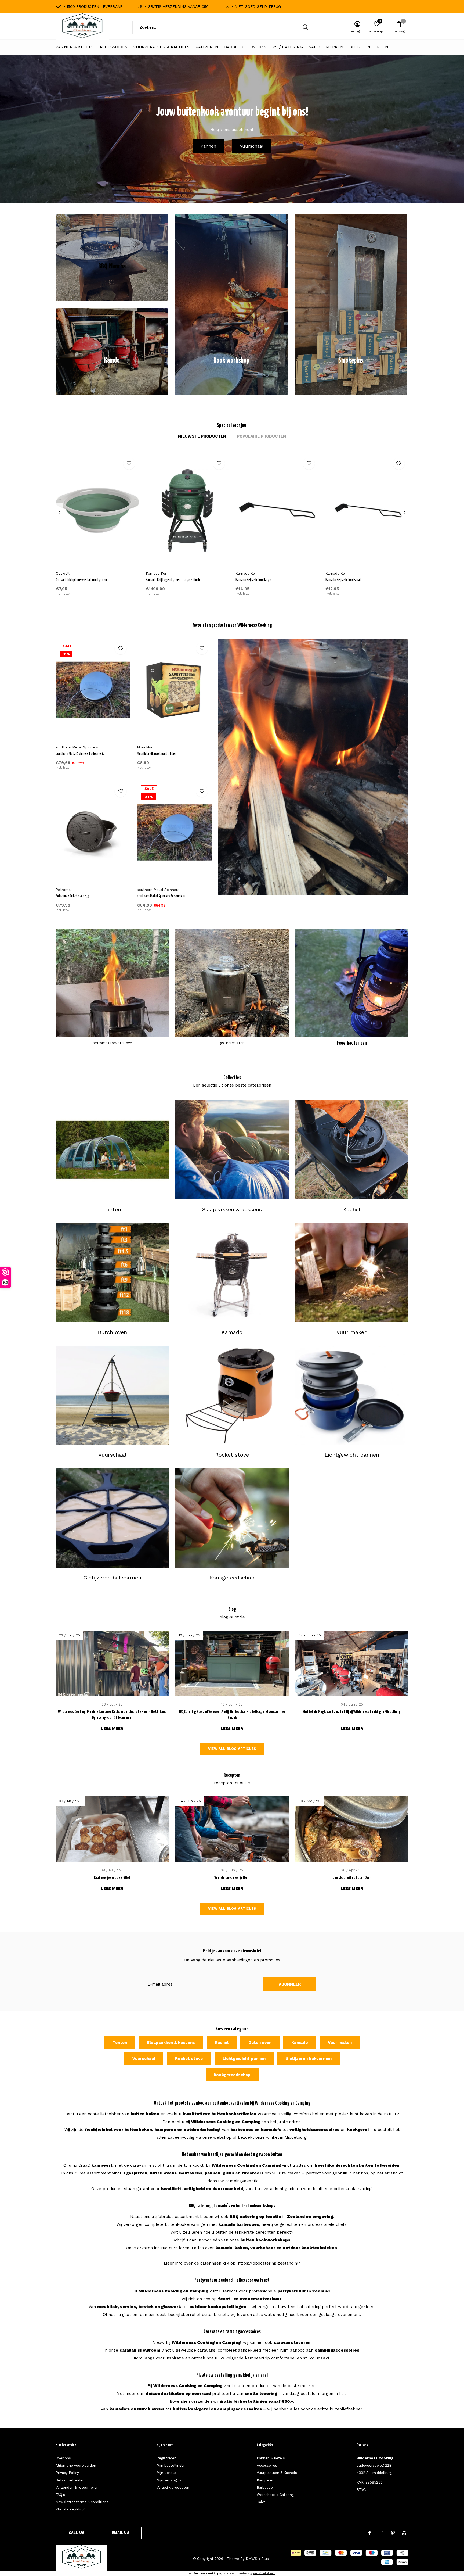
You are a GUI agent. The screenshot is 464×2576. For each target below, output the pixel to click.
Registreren (166, 2458)
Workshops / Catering (277, 47)
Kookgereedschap (232, 2075)
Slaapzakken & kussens (171, 2043)
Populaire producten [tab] (261, 436)
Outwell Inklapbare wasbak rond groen (81, 580)
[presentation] (59, 513)
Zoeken (305, 27)
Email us (120, 2533)
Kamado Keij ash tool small (343, 580)
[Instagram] (381, 2533)
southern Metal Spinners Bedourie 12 (80, 754)
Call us (77, 2533)
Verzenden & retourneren (77, 2487)
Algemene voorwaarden (76, 2465)
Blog (355, 47)
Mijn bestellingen (171, 2465)
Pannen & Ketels (75, 47)
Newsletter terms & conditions (82, 2502)
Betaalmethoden (70, 2480)
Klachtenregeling (70, 2509)
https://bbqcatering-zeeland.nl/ (269, 2263)
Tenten (120, 2043)
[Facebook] (370, 2533)
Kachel (222, 2043)
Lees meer (112, 1729)
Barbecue (235, 47)
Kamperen (207, 47)
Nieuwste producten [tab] (202, 436)
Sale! (314, 47)
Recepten (377, 47)
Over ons (63, 2458)
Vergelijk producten (173, 2487)
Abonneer (290, 1984)
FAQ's (60, 2495)
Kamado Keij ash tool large (253, 580)
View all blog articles (232, 1749)
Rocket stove (189, 2059)
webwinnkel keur (264, 2573)
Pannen (208, 146)
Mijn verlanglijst (170, 2480)
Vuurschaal (252, 146)
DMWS (251, 2559)
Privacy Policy (67, 2473)
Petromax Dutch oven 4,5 (72, 896)
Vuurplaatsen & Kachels (161, 47)
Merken (335, 47)
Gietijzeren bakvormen (309, 2059)
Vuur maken (340, 2043)
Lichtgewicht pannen (244, 2059)
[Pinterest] (393, 2533)
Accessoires (113, 47)
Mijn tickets (166, 2473)
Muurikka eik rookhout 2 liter (156, 754)
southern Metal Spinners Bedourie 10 (162, 896)
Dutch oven (260, 2043)
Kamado (300, 2043)
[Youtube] (404, 2533)
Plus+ (266, 2559)
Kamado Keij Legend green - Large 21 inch (173, 580)
